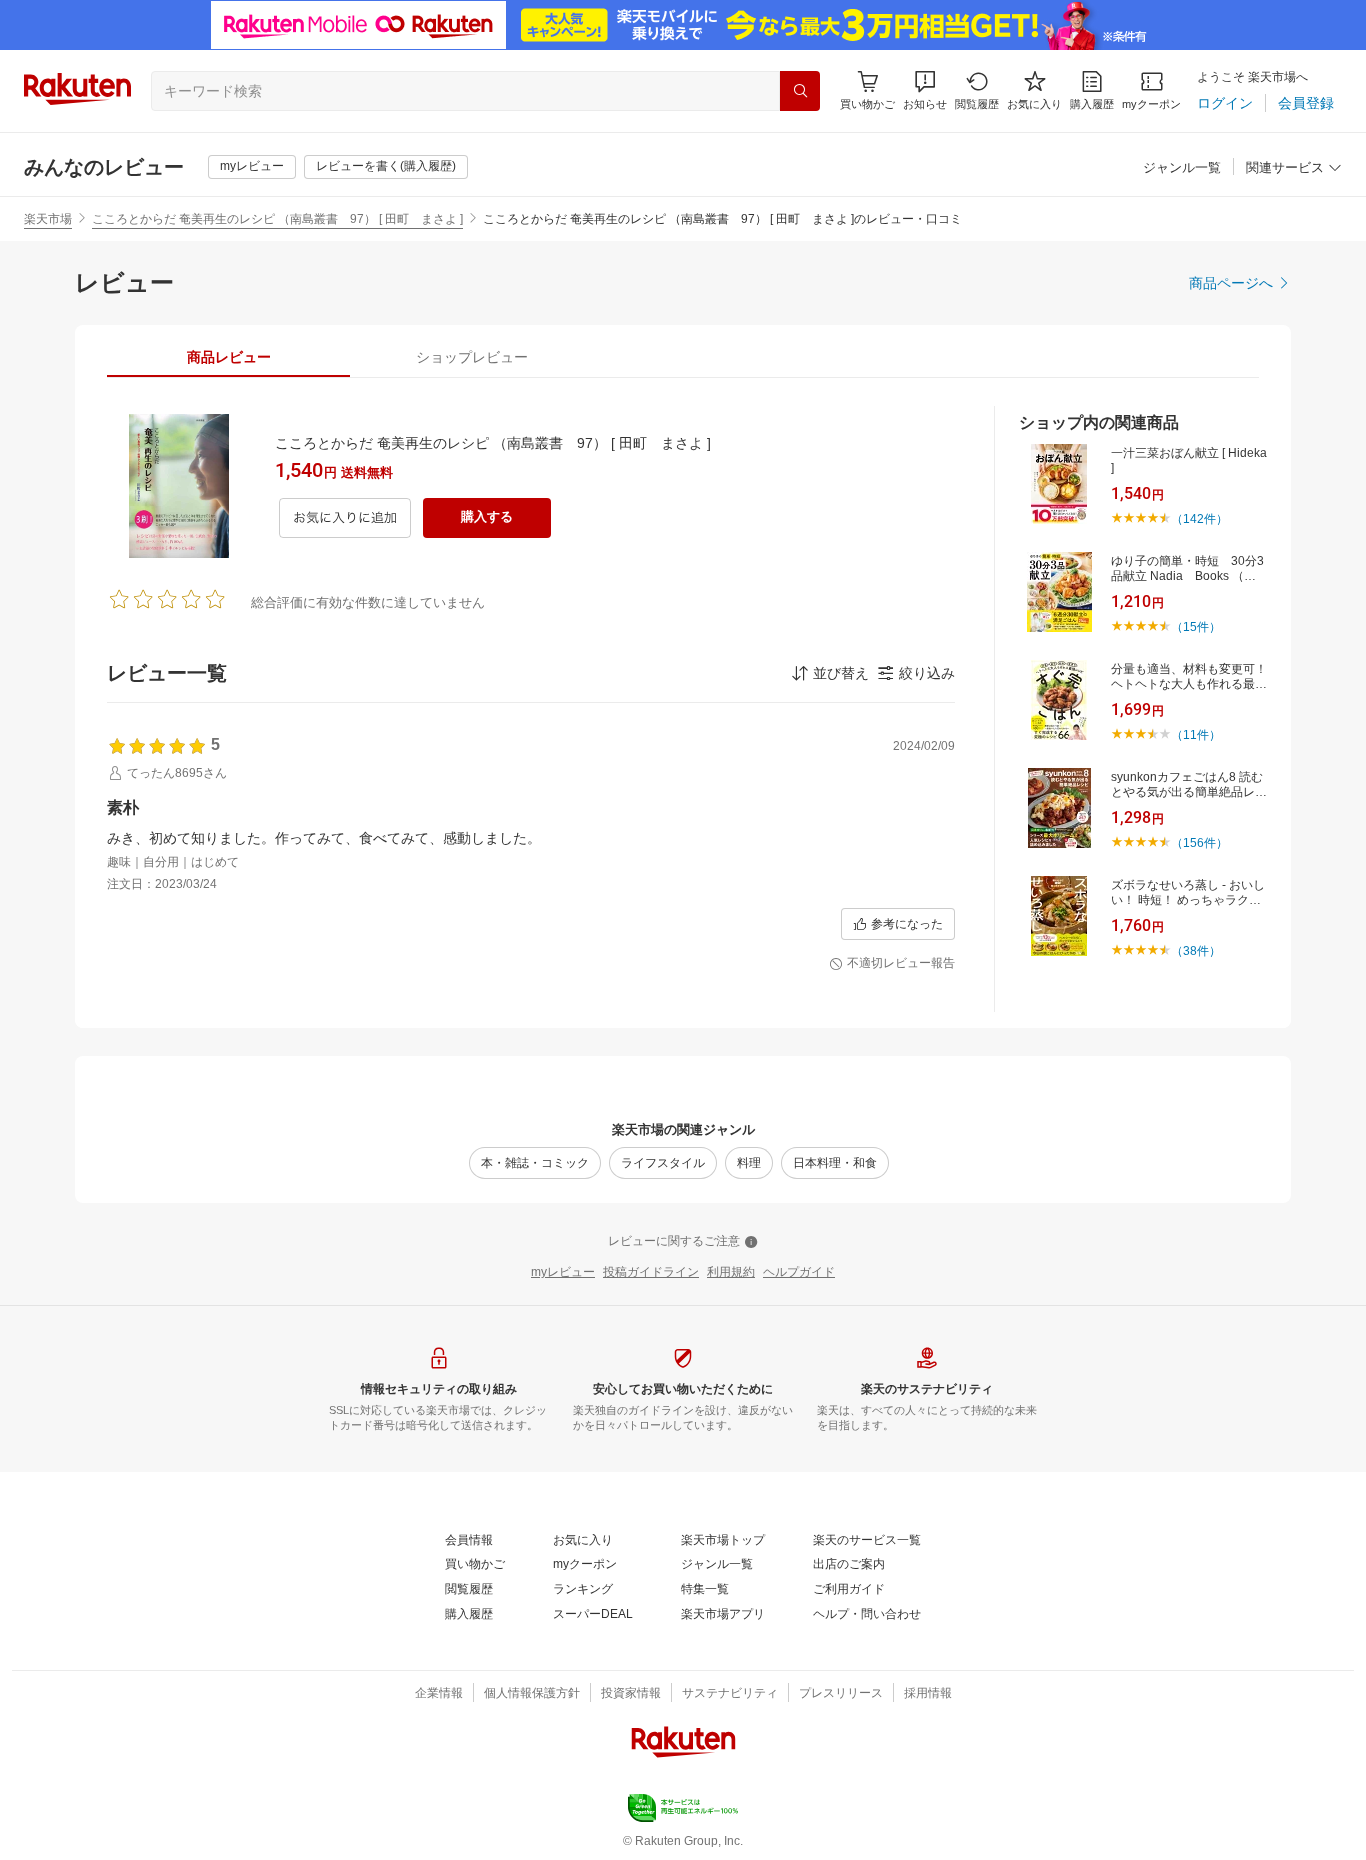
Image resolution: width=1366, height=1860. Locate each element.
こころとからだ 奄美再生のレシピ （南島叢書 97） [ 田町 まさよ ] (277, 219)
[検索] (800, 91)
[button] (925, 90)
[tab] (228, 357)
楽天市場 (48, 219)
